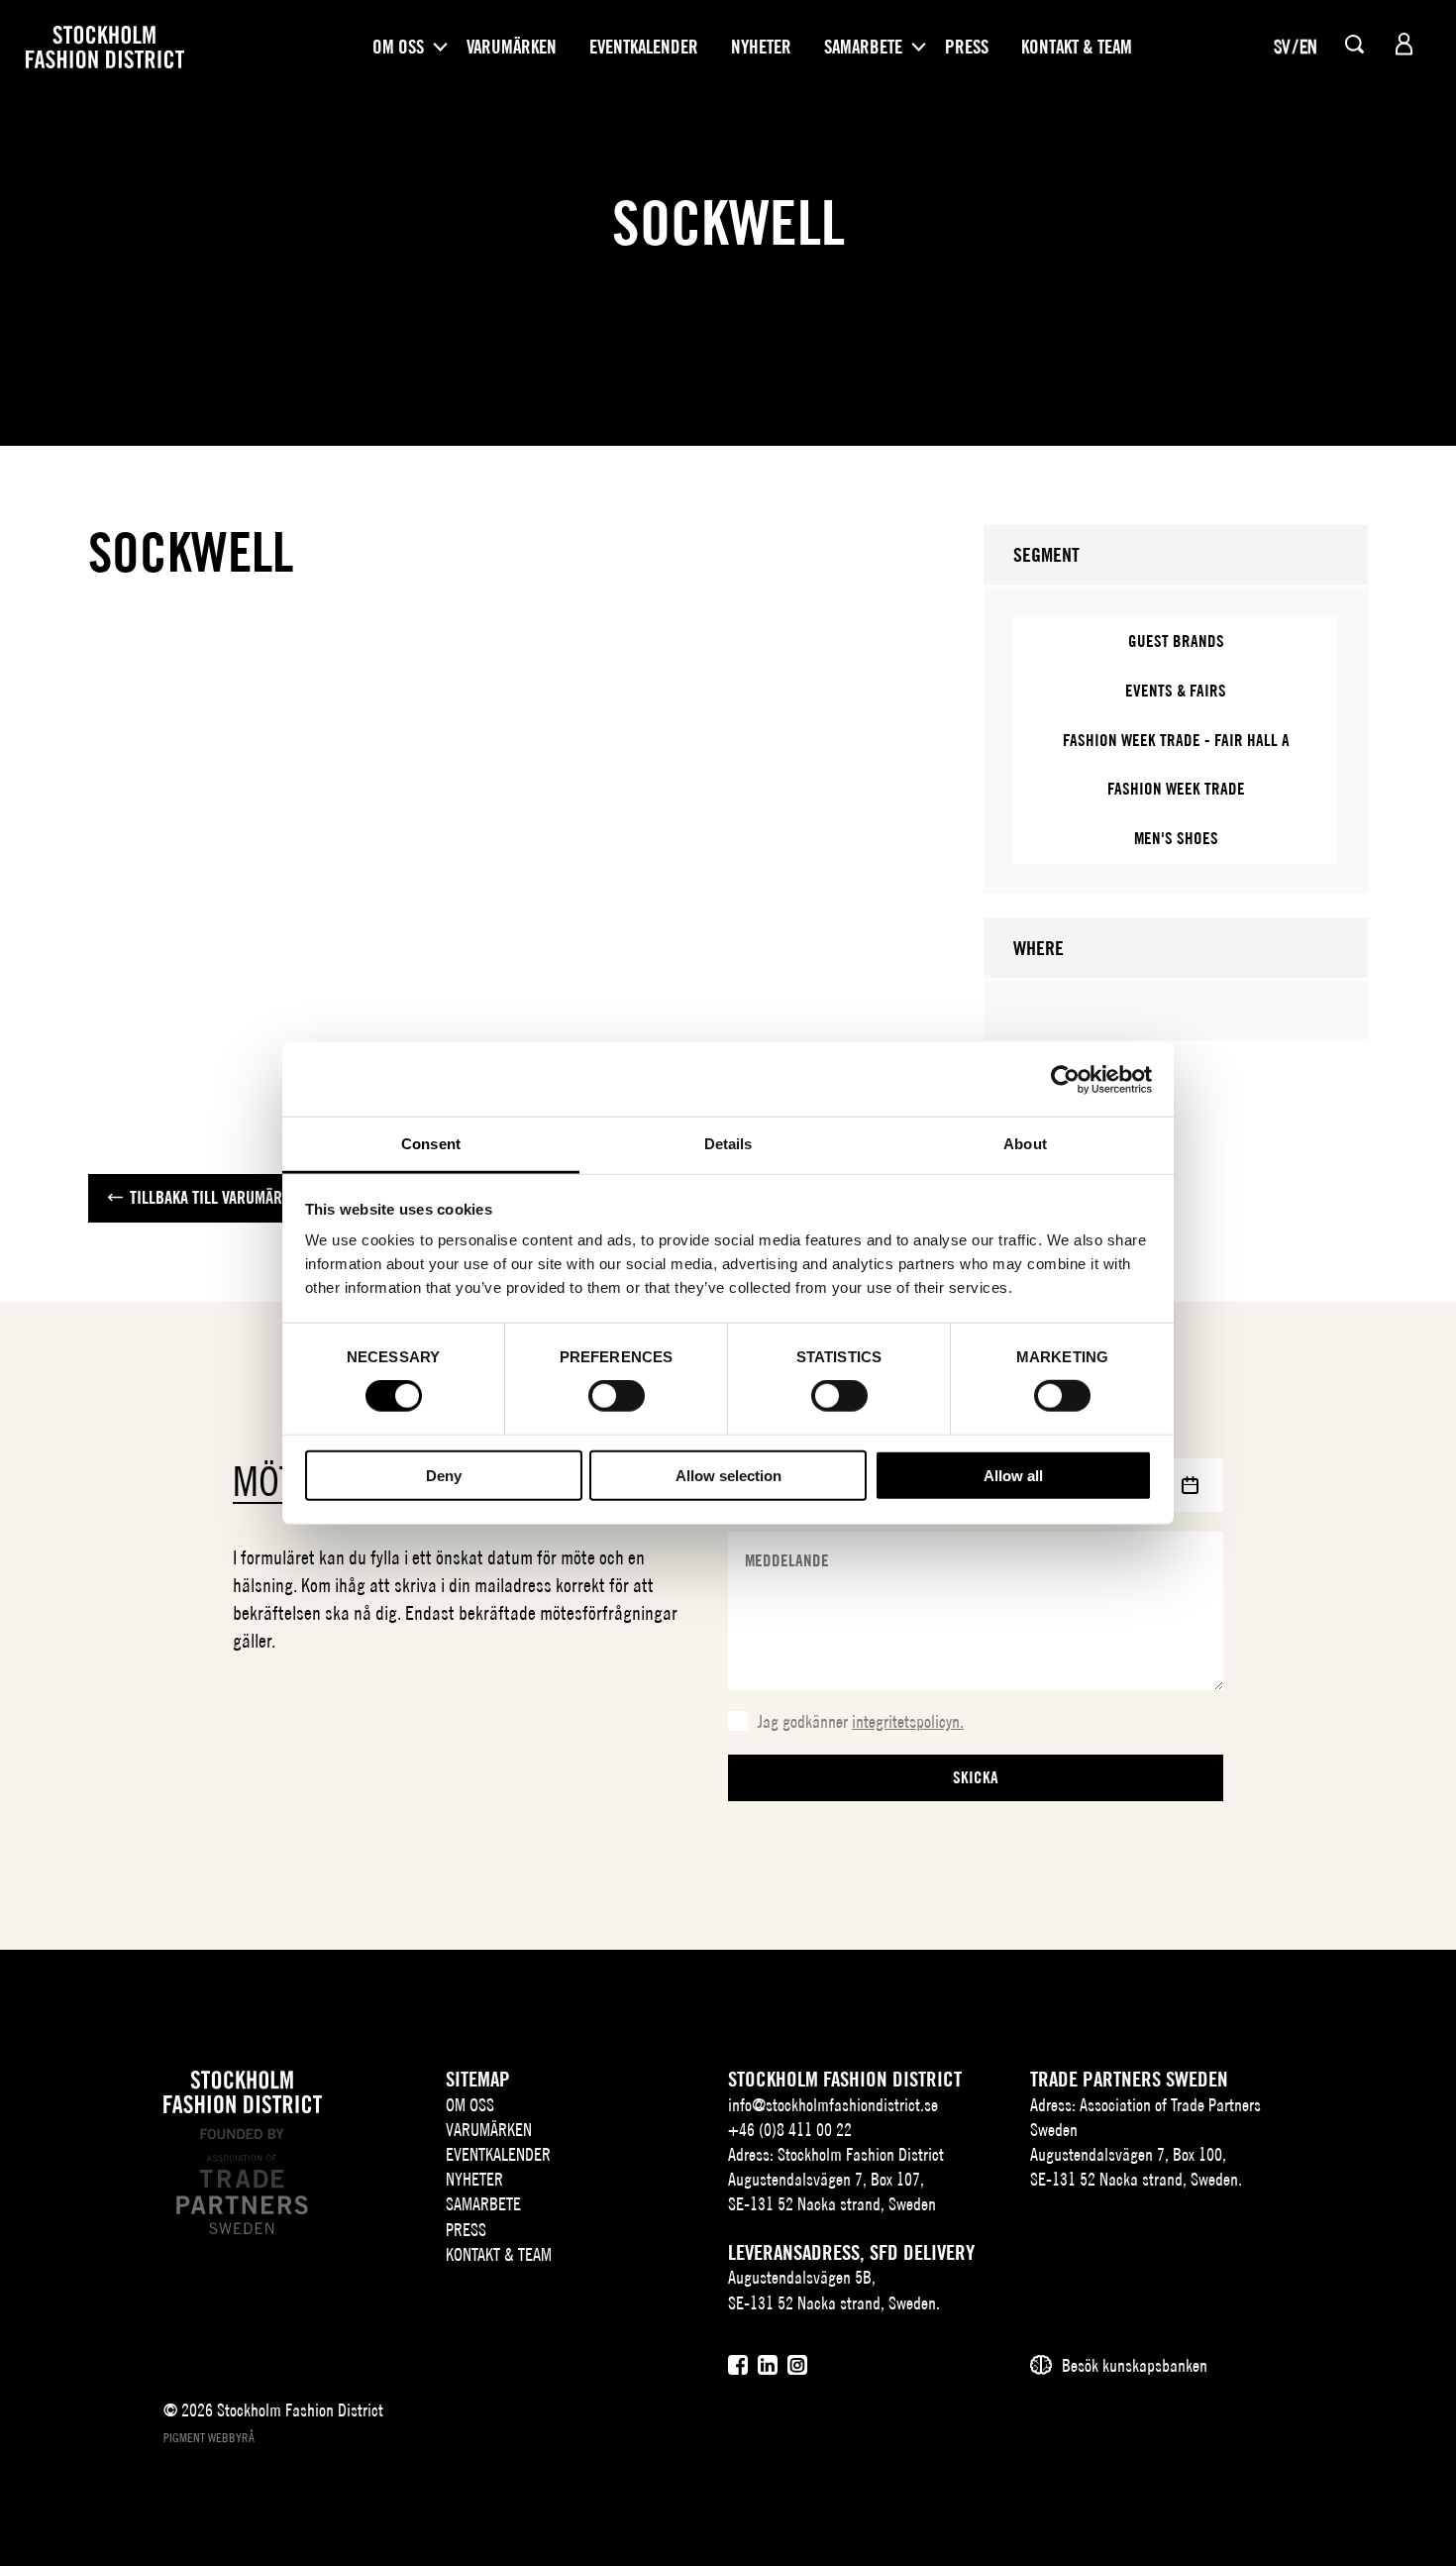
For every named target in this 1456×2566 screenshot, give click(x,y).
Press (967, 47)
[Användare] (1404, 44)
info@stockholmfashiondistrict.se (833, 2105)
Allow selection (728, 1476)
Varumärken (512, 47)
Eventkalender (644, 47)
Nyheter (761, 47)
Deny (444, 1476)
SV (1282, 47)
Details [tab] (728, 1144)
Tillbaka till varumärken (218, 1197)
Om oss (398, 47)
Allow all (1013, 1476)
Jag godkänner (861, 1721)
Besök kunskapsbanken (1135, 2365)
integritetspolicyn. (908, 1721)
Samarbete (863, 47)
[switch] (617, 1396)
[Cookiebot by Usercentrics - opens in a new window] (1065, 1079)
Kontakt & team (1077, 47)
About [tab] (1025, 1144)
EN (1308, 47)
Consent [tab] (431, 1144)
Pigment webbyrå (209, 2438)
